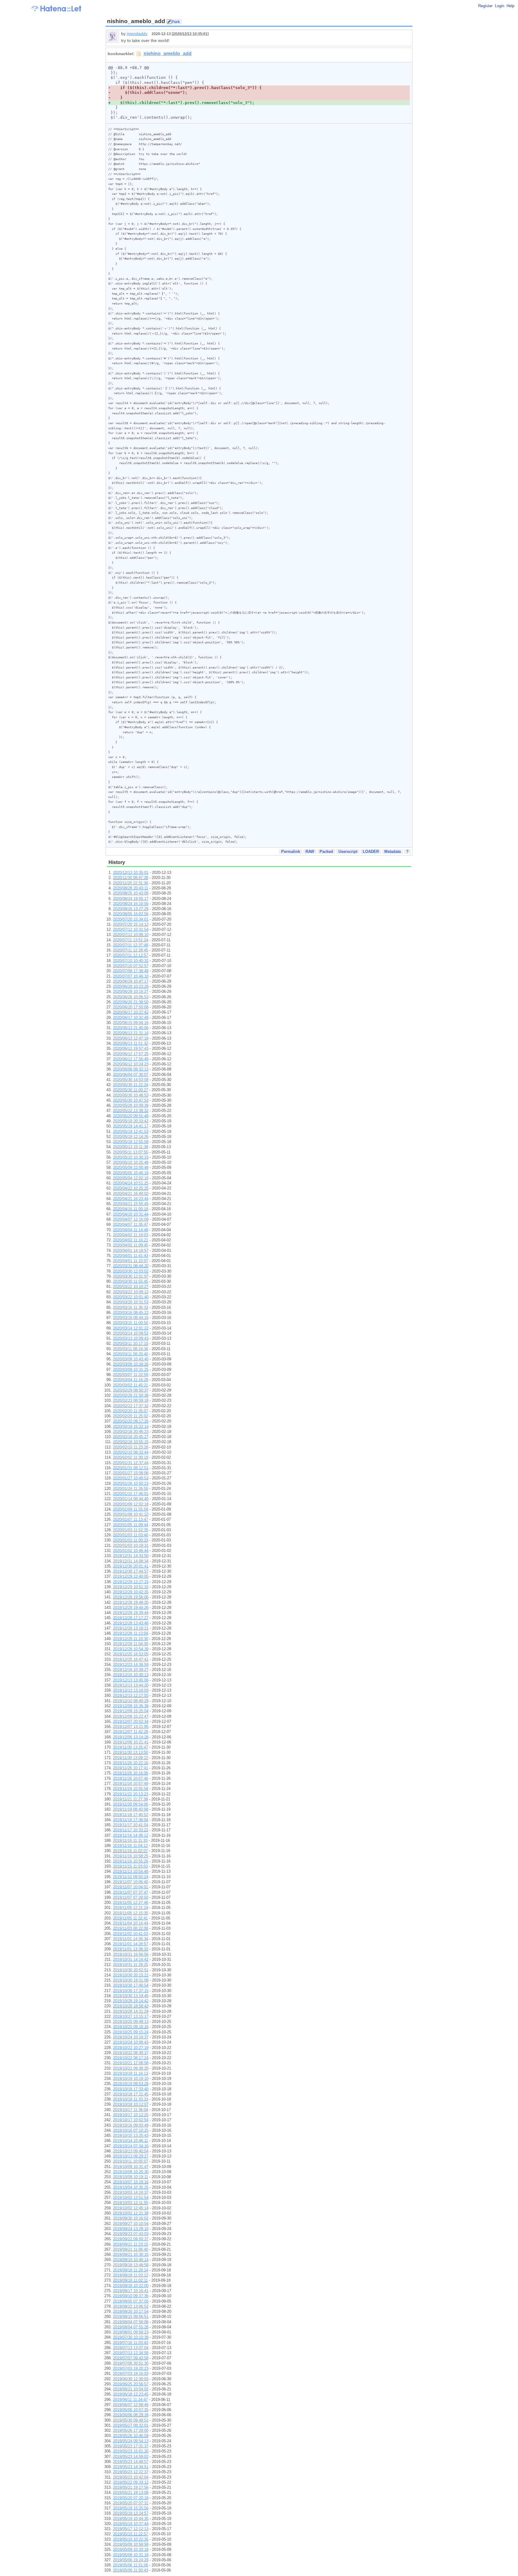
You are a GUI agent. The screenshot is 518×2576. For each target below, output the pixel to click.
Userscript (348, 852)
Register (485, 6)
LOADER (371, 852)
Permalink (291, 852)
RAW (310, 852)
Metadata (393, 852)
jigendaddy (137, 34)
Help (511, 6)
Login (500, 6)
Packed (326, 852)
